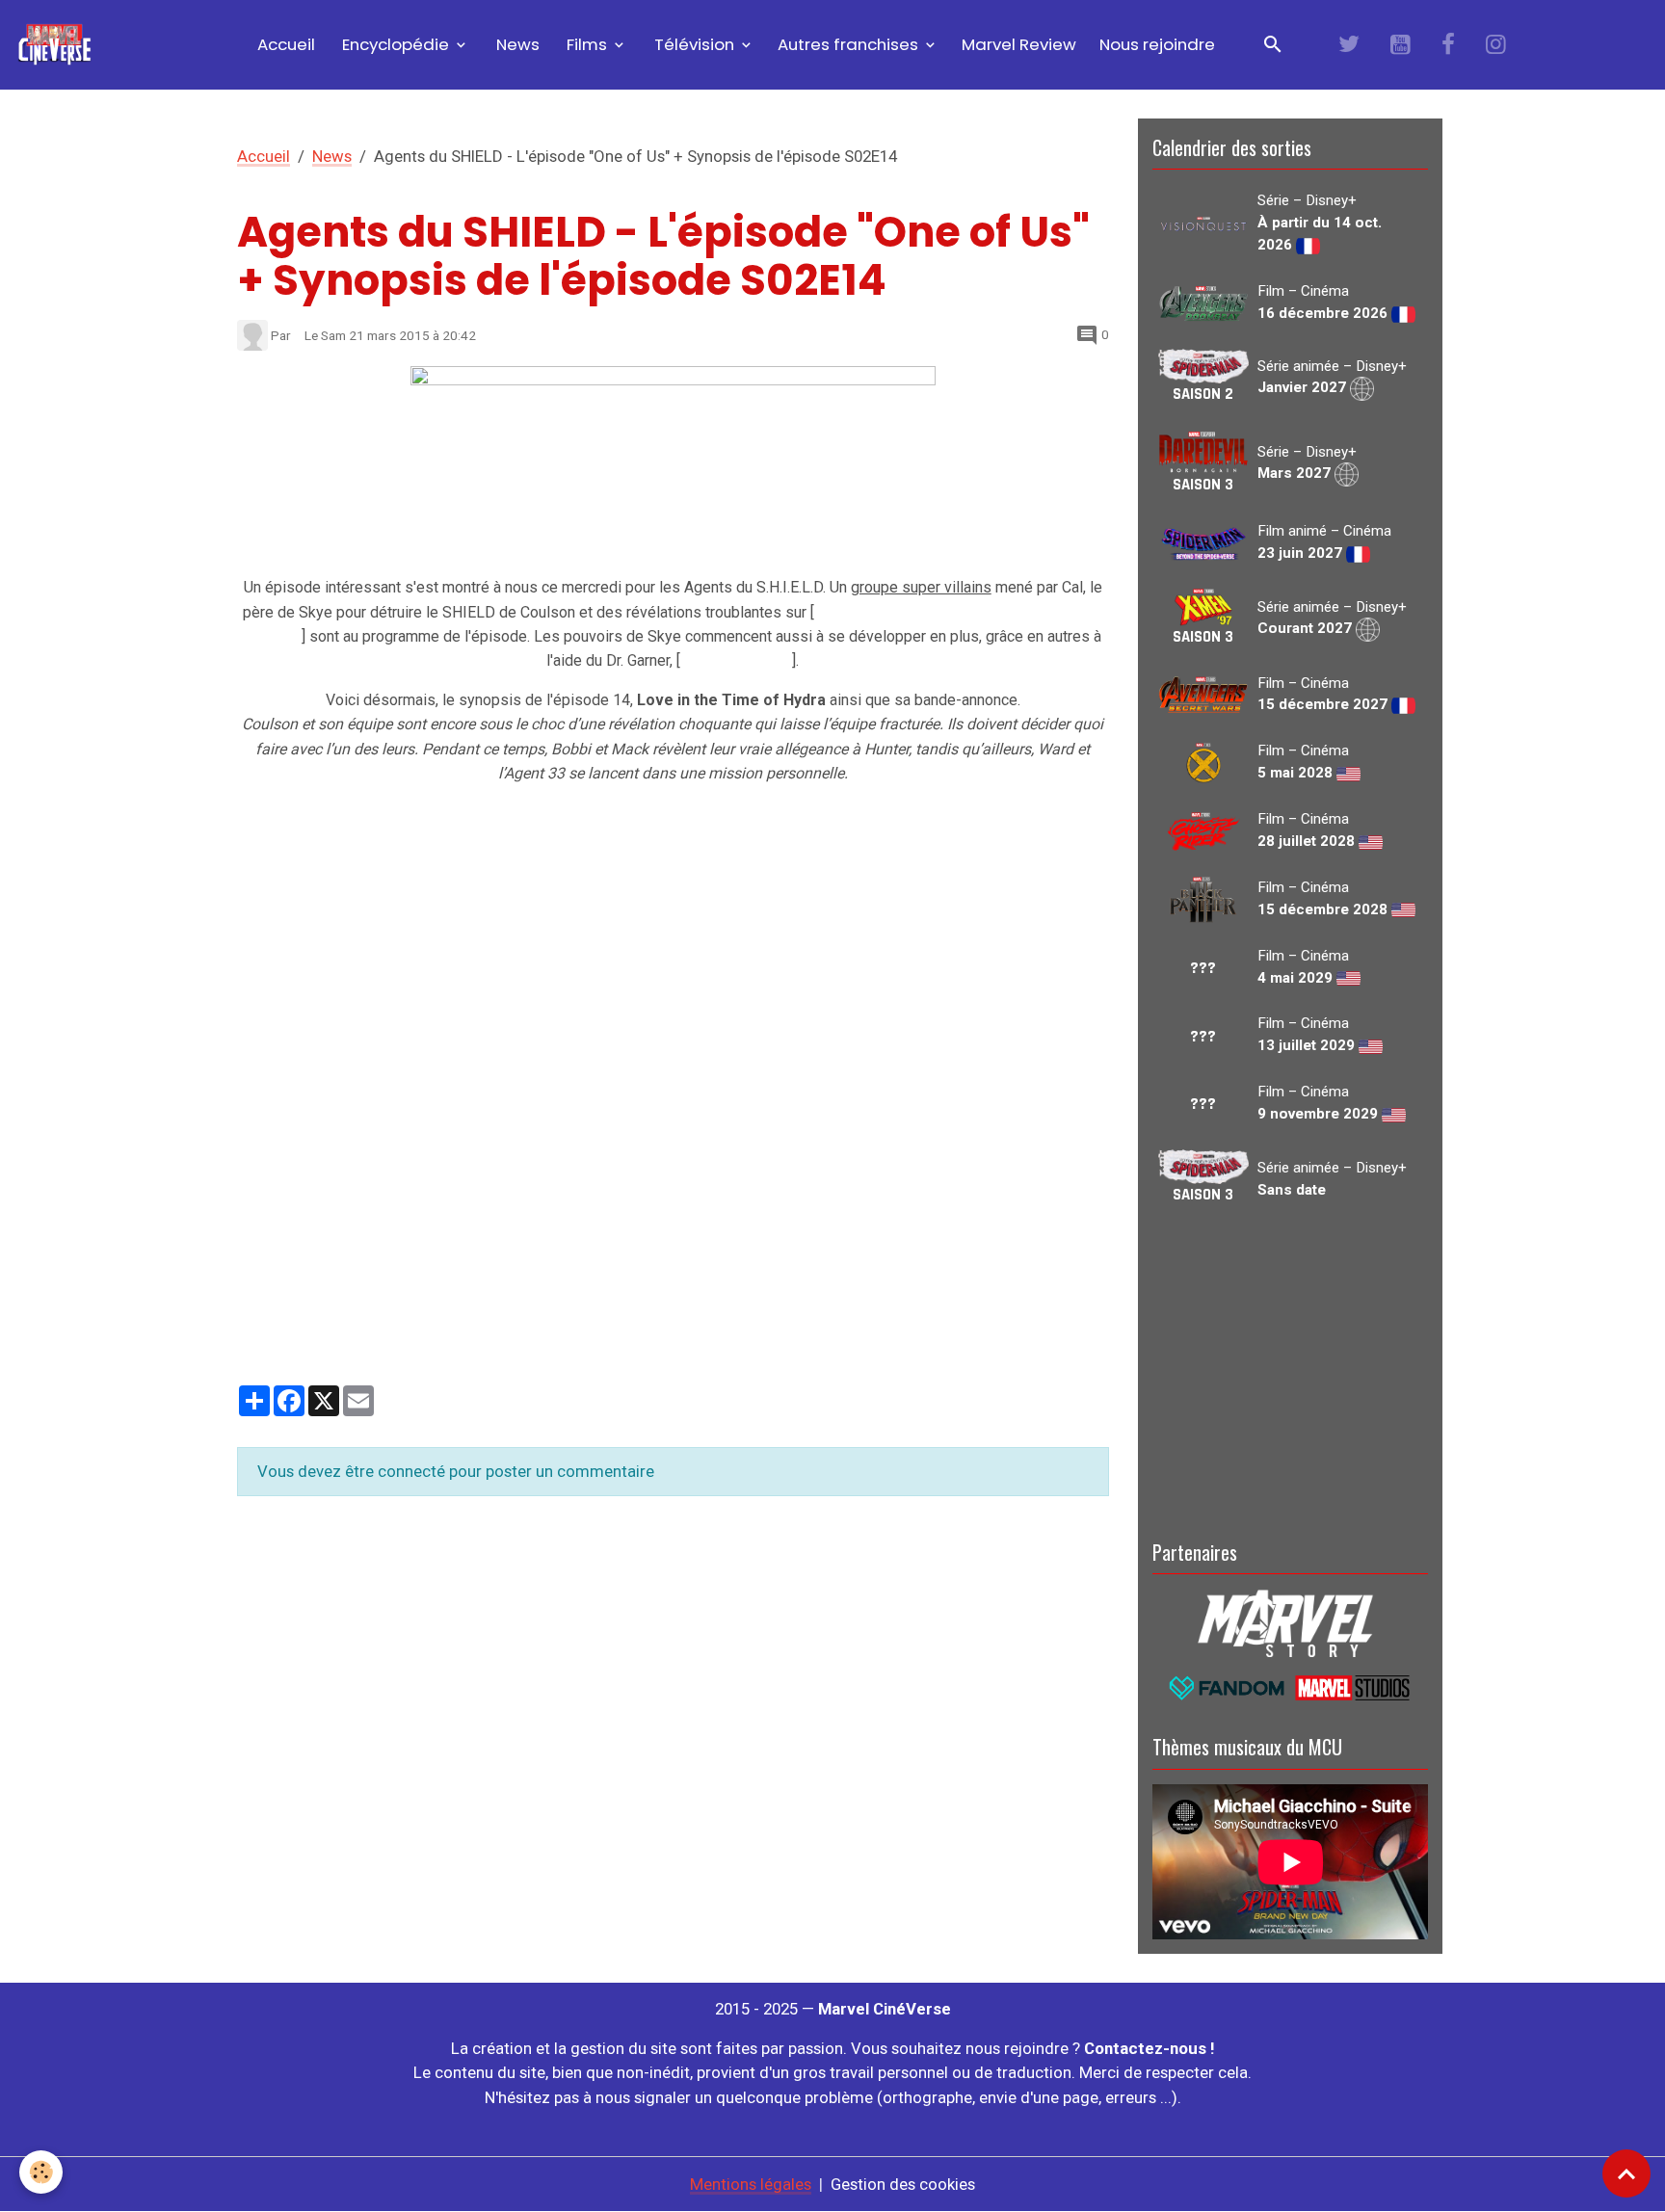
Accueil (284, 44)
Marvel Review (1019, 44)
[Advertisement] (1290, 1369)
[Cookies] (41, 2172)
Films (587, 44)
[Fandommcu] (1290, 1686)
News (516, 44)
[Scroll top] (1626, 2173)
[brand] (58, 45)
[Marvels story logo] (1290, 1621)
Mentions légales (751, 2184)
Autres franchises (850, 44)
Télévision (694, 44)
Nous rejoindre (1157, 44)
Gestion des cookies (903, 2184)
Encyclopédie (396, 44)
